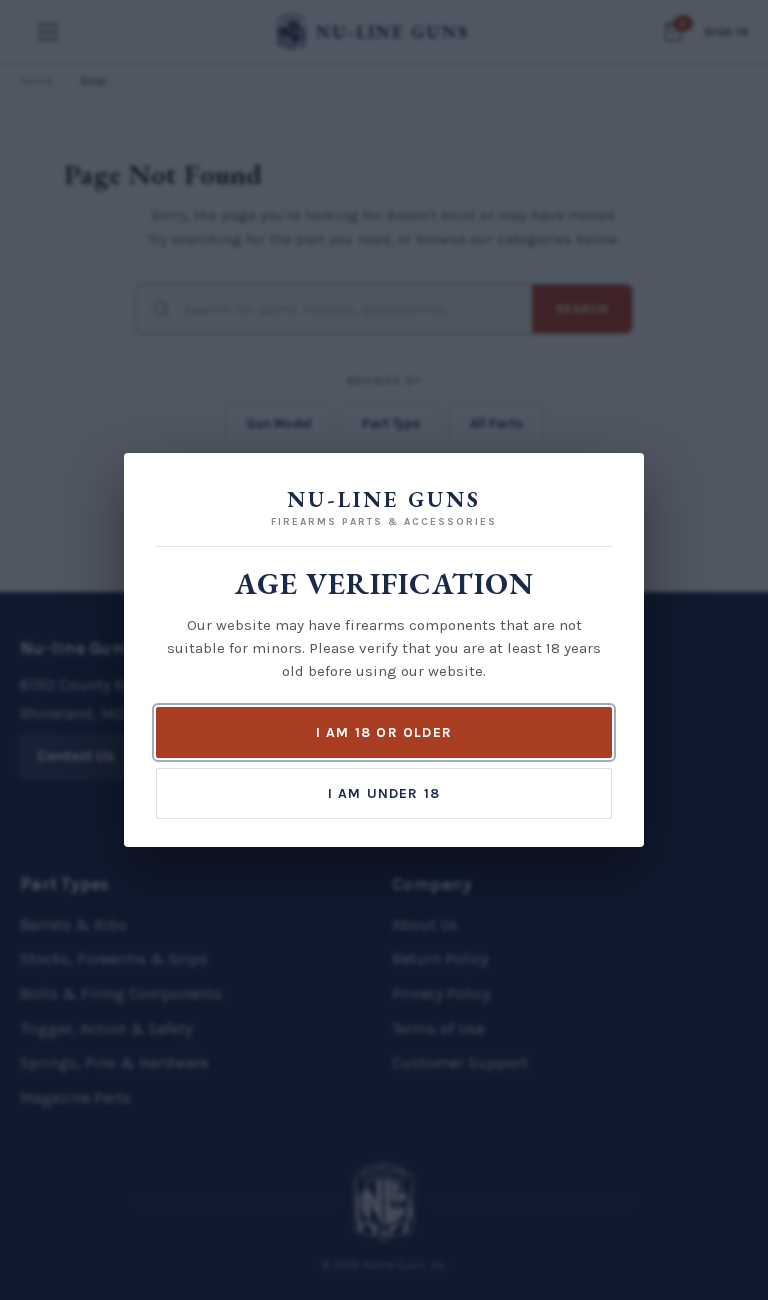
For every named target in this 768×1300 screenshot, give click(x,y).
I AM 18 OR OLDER (384, 732)
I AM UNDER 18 (384, 793)
